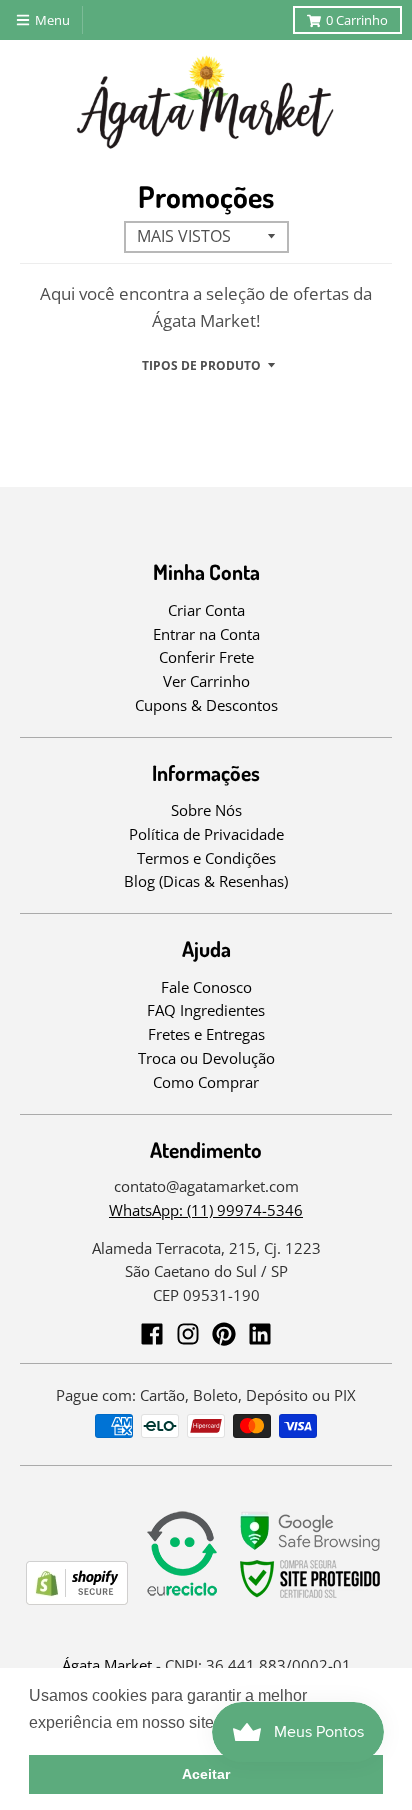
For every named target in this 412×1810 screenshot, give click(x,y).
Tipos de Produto (201, 365)
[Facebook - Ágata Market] (152, 1334)
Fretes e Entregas (206, 1034)
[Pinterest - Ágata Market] (224, 1334)
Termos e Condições (206, 858)
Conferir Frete (206, 657)
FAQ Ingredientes (206, 1010)
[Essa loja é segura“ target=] (311, 1598)
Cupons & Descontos (206, 705)
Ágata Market (107, 1665)
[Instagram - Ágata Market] (188, 1334)
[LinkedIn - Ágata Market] (260, 1334)
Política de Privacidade (206, 834)
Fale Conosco (206, 987)
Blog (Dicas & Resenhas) (206, 881)
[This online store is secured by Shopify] (77, 1598)
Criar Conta (206, 610)
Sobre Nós (206, 810)
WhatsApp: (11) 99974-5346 (206, 1210)
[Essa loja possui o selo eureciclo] (182, 1598)
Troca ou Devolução (206, 1058)
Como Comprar (206, 1082)
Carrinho (357, 20)
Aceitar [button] (206, 1774)
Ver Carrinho (206, 681)
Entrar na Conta (206, 634)
